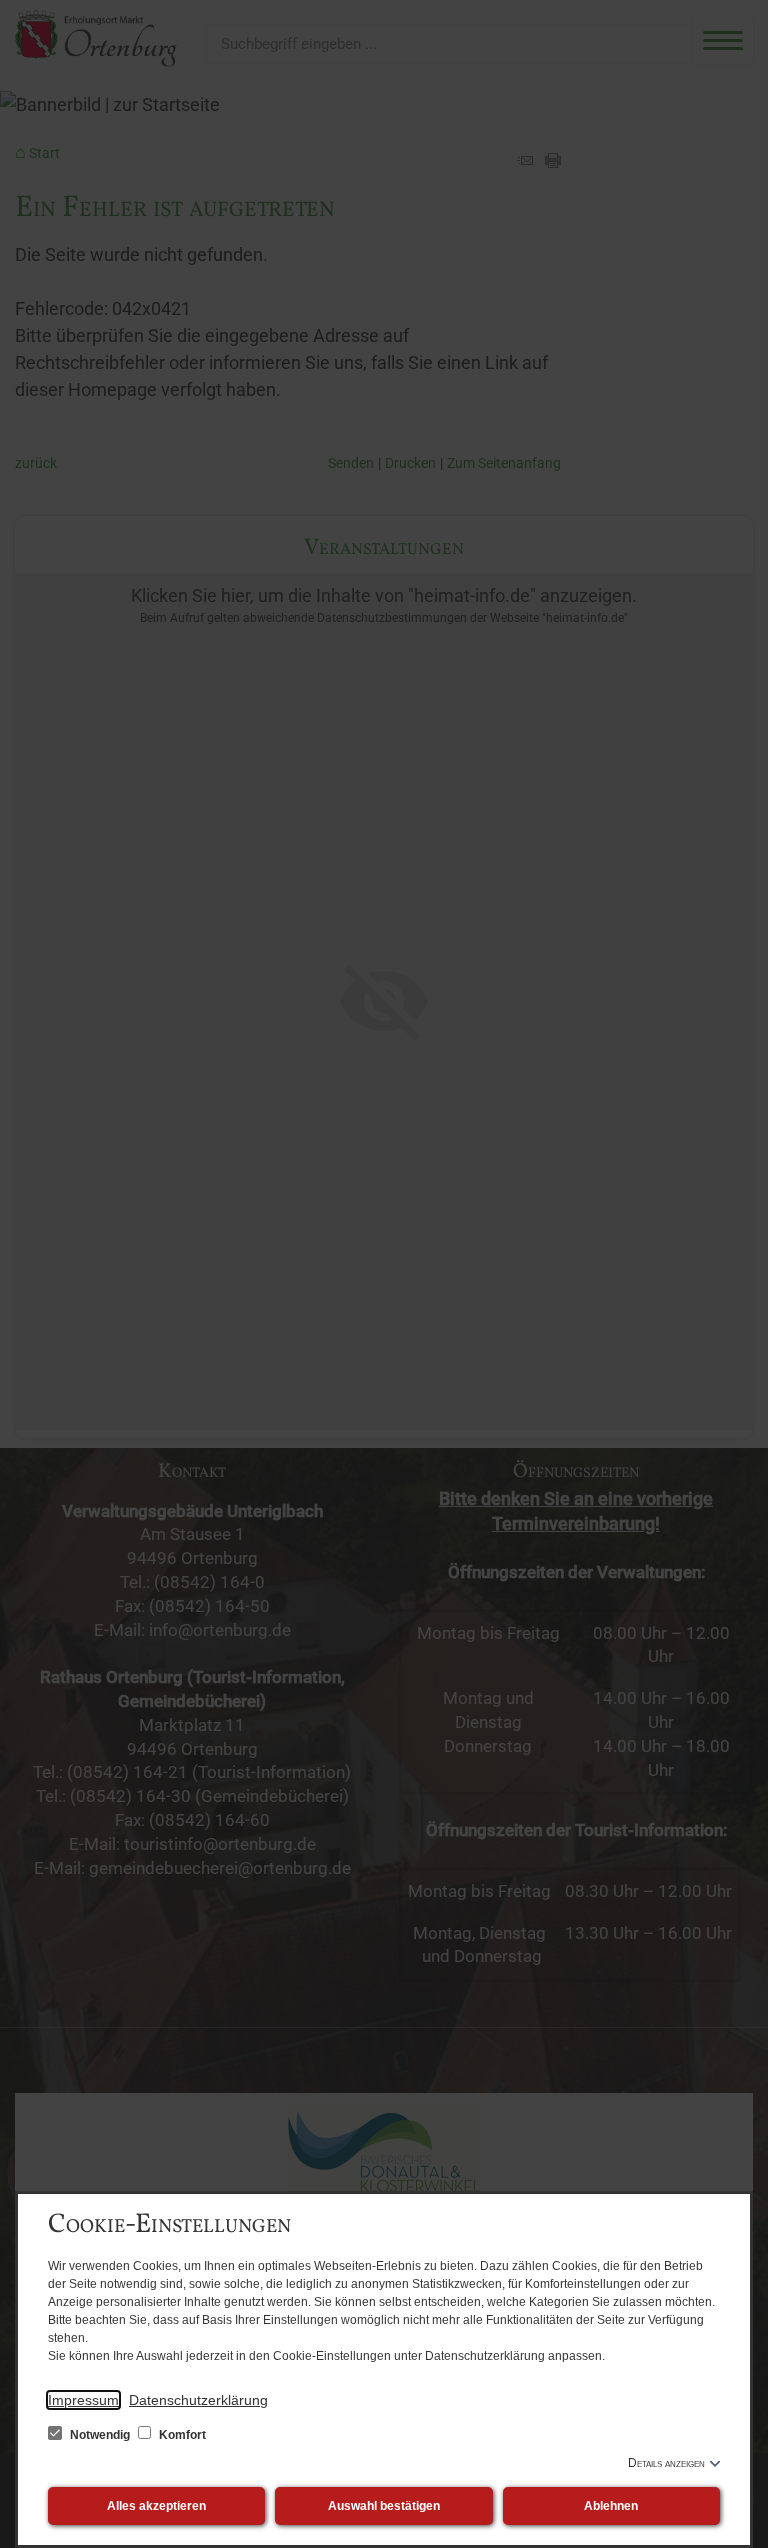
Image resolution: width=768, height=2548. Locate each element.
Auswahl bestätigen (384, 2506)
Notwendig (100, 2435)
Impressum (83, 2400)
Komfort (181, 2435)
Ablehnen (611, 2506)
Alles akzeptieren (156, 2506)
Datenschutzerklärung (198, 2400)
